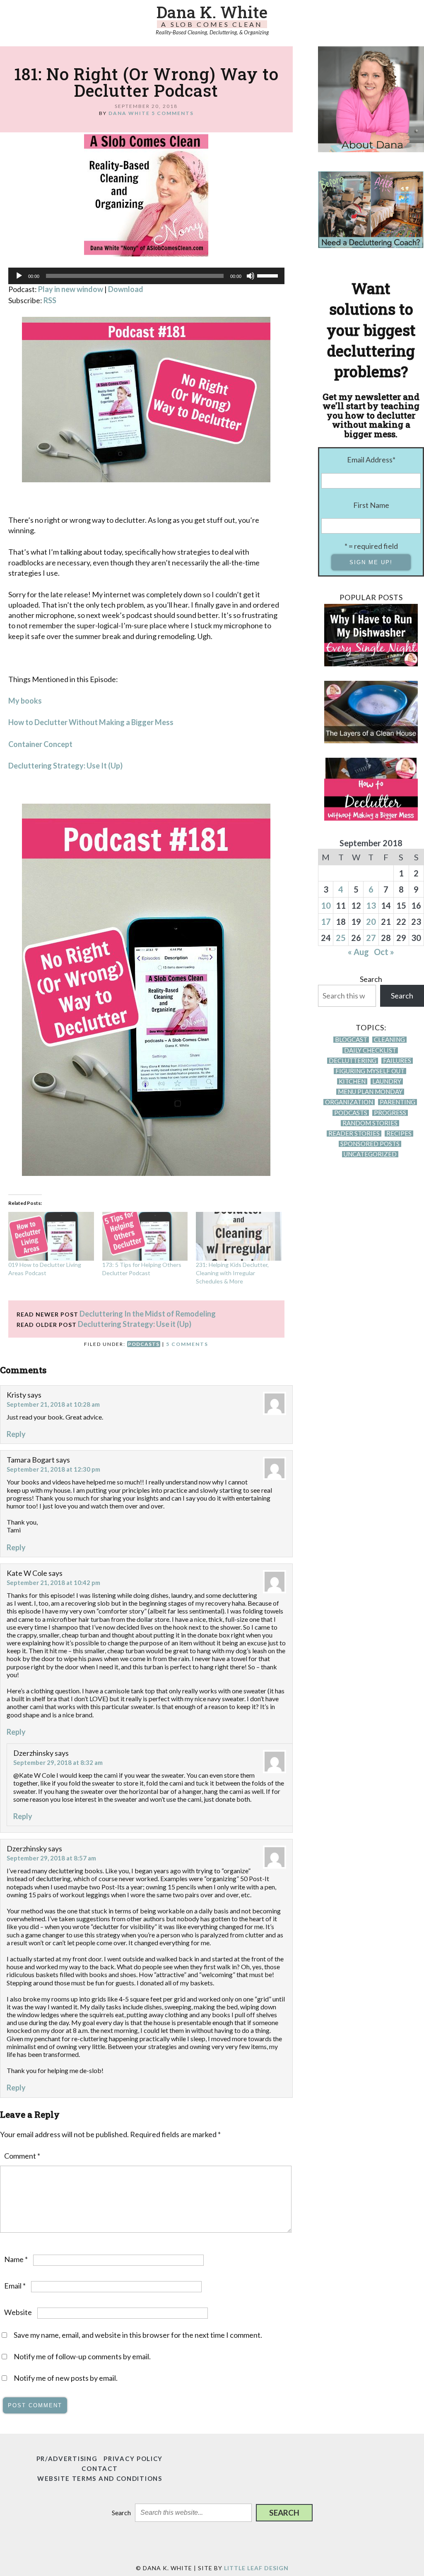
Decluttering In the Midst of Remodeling (148, 1314)
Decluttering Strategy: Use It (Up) (65, 766)
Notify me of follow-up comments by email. (82, 2356)
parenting (397, 1102)
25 (341, 938)
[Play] (19, 276)
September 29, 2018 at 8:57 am (51, 1858)
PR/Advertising (67, 2459)
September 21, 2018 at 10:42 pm (53, 1582)
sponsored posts (370, 1144)
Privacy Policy (133, 2459)
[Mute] (251, 276)
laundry (387, 1081)
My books (25, 701)
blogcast (351, 1040)
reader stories (354, 1134)
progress (390, 1113)
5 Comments (173, 113)
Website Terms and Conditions (100, 2478)
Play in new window (71, 289)
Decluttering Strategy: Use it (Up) (135, 1324)
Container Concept (40, 744)
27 (371, 938)
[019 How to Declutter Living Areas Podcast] (51, 1236)
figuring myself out (370, 1071)
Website (18, 2312)
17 (326, 922)
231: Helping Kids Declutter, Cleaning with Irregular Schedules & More (232, 1273)
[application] (146, 276)
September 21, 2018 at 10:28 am (53, 1404)
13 (371, 905)
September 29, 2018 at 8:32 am (58, 1762)
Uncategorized (370, 1154)
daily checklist (370, 1050)
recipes (399, 1134)
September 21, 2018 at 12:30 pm (53, 1469)
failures (397, 1061)
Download (126, 289)
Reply (16, 1434)
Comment (22, 2156)
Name (16, 2259)
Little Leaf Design (256, 2568)
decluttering (353, 1061)
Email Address (371, 460)
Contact (100, 2468)
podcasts (144, 1344)
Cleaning (389, 1040)
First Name (371, 505)
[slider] (269, 275)
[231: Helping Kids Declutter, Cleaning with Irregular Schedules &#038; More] (239, 1236)
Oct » (384, 952)
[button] (284, 2513)
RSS (50, 300)
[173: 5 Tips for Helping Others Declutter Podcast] (145, 1236)
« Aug (358, 952)
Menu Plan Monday (370, 1092)
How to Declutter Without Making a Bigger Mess (91, 722)
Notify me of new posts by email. (66, 2378)
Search (371, 979)
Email (15, 2286)
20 (371, 922)
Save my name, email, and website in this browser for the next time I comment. (138, 2335)
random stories (370, 1123)
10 (326, 905)
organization (349, 1102)
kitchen (352, 1081)
